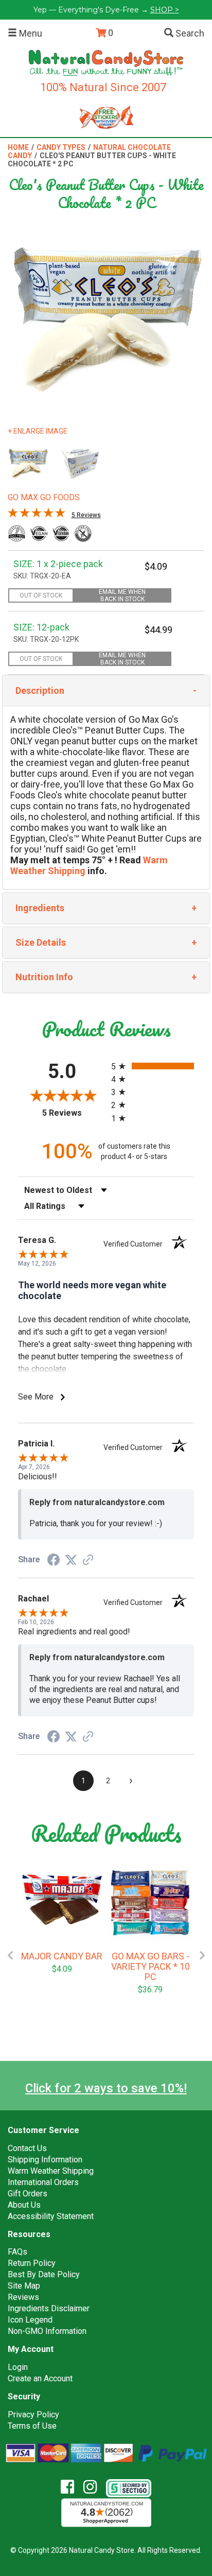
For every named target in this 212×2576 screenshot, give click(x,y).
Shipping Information (45, 2160)
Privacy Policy (33, 2415)
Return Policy (32, 2263)
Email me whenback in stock (122, 595)
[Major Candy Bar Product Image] (62, 1902)
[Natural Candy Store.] (106, 62)
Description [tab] (40, 690)
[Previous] (10, 1955)
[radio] (153, 1066)
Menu (30, 33)
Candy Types (61, 147)
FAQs (17, 2252)
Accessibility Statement (51, 2216)
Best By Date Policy (44, 2274)
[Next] (202, 1955)
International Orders (43, 2182)
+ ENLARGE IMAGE (38, 431)
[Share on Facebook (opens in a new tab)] (54, 1560)
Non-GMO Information (47, 2331)
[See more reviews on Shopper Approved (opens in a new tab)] (88, 1560)
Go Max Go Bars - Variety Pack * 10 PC (151, 1967)
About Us (24, 2205)
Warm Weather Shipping (51, 2171)
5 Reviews (86, 515)
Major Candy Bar (62, 1956)
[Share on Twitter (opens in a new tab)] (71, 1559)
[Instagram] (94, 2487)
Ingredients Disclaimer (49, 2308)
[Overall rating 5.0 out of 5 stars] (37, 515)
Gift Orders (28, 2194)
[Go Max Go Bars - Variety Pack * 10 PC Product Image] (150, 1902)
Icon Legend (30, 2320)
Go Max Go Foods (44, 497)
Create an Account (40, 2378)
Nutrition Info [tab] (44, 977)
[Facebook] (71, 2487)
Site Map (24, 2286)
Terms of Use (32, 2426)
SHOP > (165, 10)
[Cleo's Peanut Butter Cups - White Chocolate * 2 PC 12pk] (80, 464)
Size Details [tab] (41, 942)
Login (18, 2367)
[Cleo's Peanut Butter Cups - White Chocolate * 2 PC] (28, 464)
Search (189, 33)
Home (18, 147)
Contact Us (27, 2148)
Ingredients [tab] (40, 908)
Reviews (23, 2297)
